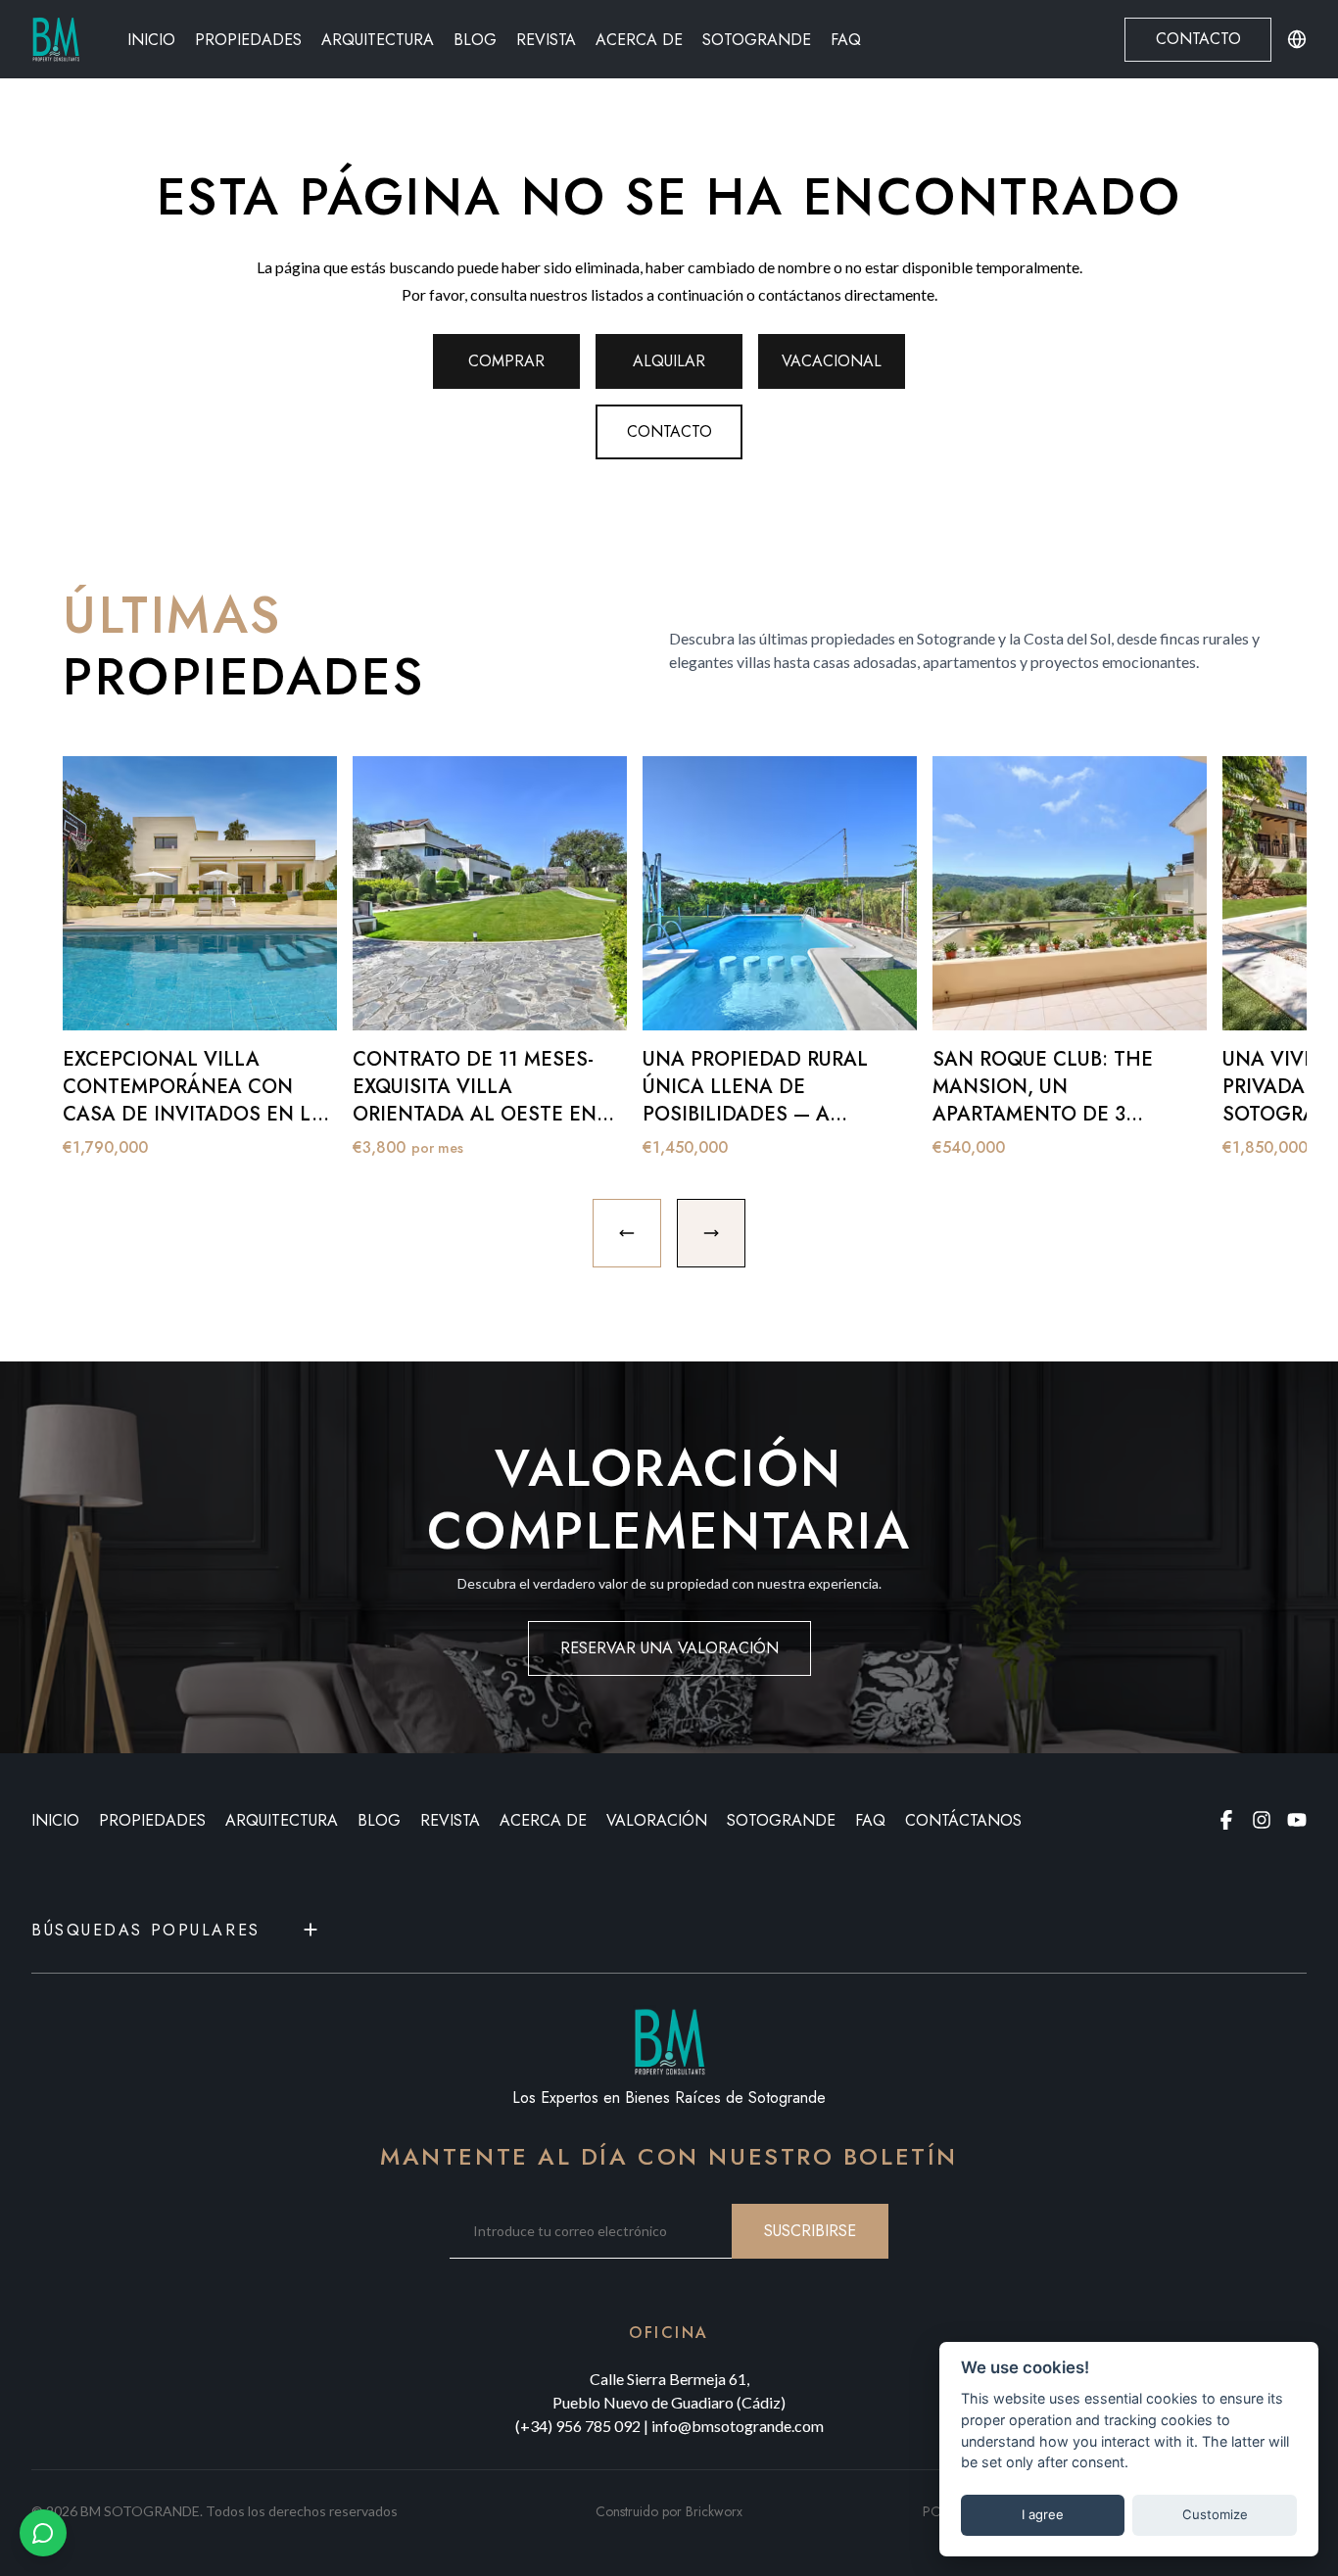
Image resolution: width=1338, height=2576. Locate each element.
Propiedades (248, 40)
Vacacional (832, 361)
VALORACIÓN (657, 1820)
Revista (546, 40)
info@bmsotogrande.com (738, 2426)
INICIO (55, 1820)
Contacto (1198, 39)
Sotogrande (757, 40)
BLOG (379, 1820)
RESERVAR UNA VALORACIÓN (669, 1648)
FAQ (846, 40)
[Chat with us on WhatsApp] (43, 2533)
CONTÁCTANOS (963, 1820)
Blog (475, 40)
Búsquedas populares (146, 1930)
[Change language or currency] (1297, 39)
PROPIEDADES (152, 1820)
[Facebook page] (1226, 1820)
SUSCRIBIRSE (810, 2231)
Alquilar (669, 361)
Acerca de (639, 40)
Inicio (151, 40)
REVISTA (450, 1820)
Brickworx (714, 2511)
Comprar (506, 361)
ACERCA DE (543, 1820)
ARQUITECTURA (282, 1820)
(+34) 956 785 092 (578, 2426)
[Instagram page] (1262, 1820)
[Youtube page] (1297, 1820)
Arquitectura (378, 40)
